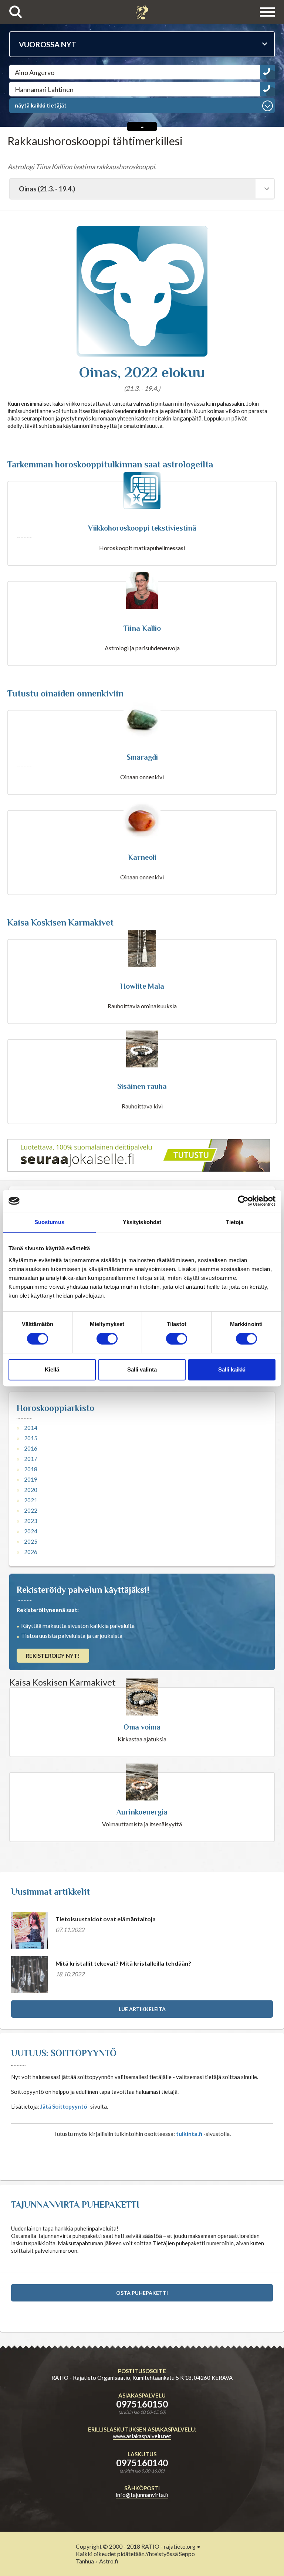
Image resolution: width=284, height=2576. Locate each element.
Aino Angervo (35, 72)
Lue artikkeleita (142, 2009)
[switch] (107, 1339)
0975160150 (142, 2404)
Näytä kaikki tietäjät (41, 105)
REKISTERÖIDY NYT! (53, 1656)
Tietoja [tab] (235, 1222)
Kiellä (52, 1369)
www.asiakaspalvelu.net (142, 2436)
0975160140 (142, 2463)
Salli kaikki (232, 1369)
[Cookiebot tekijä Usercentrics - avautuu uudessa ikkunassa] (243, 1201)
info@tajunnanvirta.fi (142, 2495)
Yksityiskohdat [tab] (142, 1222)
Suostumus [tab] (49, 1222)
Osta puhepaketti (142, 2293)
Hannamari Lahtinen (44, 89)
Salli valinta (142, 1369)
